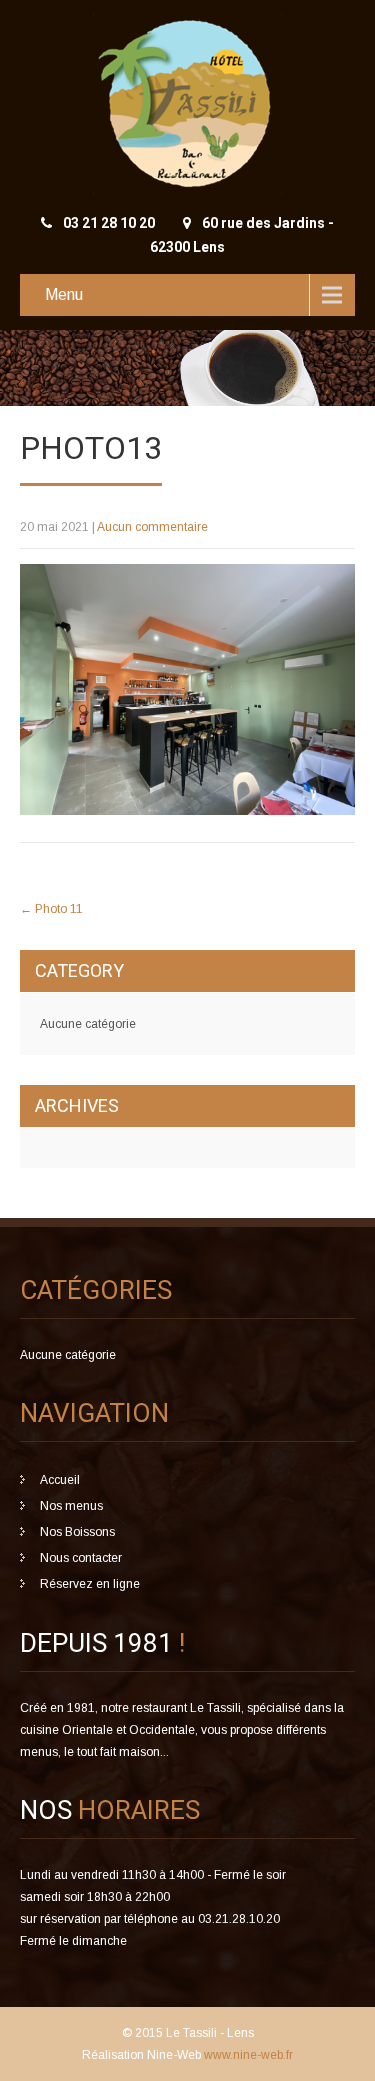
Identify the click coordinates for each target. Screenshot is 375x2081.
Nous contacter (81, 1558)
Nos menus (71, 1506)
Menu (64, 294)
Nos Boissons (77, 1532)
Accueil (60, 1480)
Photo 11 (51, 909)
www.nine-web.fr (247, 2055)
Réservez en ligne (90, 1584)
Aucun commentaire (152, 527)
